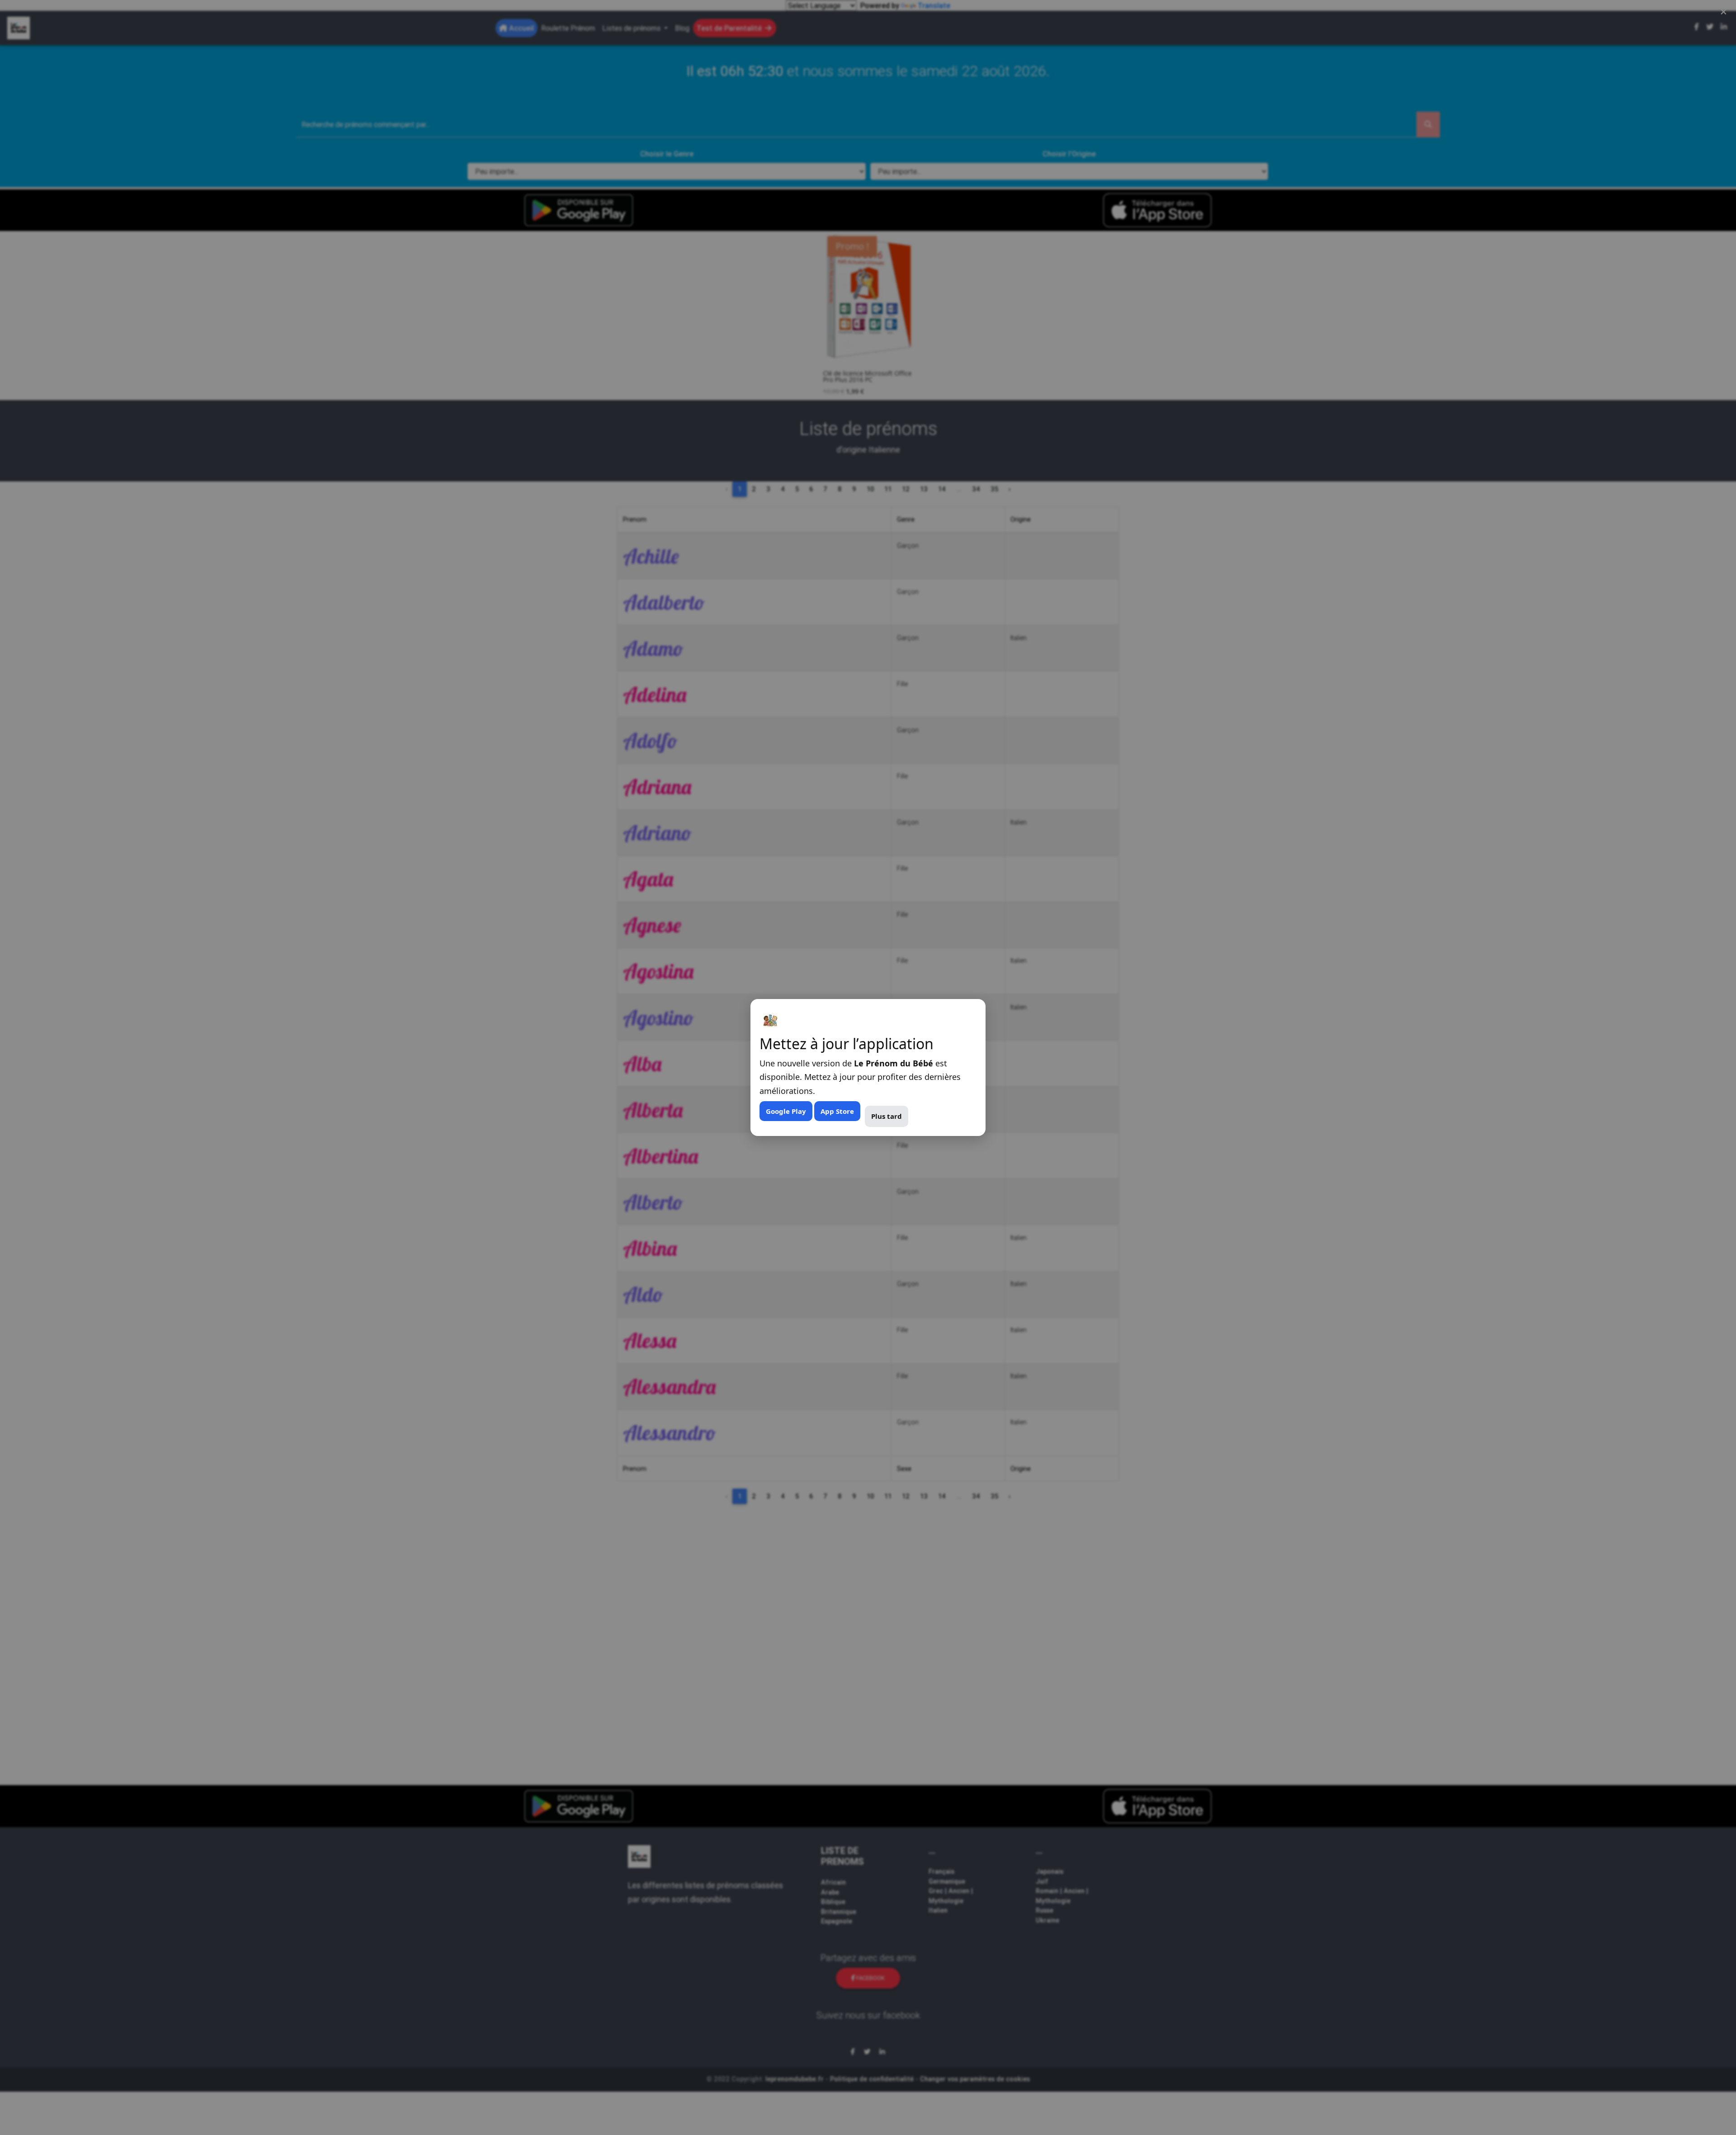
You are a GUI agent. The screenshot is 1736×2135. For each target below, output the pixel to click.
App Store (837, 1111)
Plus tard (887, 1116)
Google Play (786, 1111)
